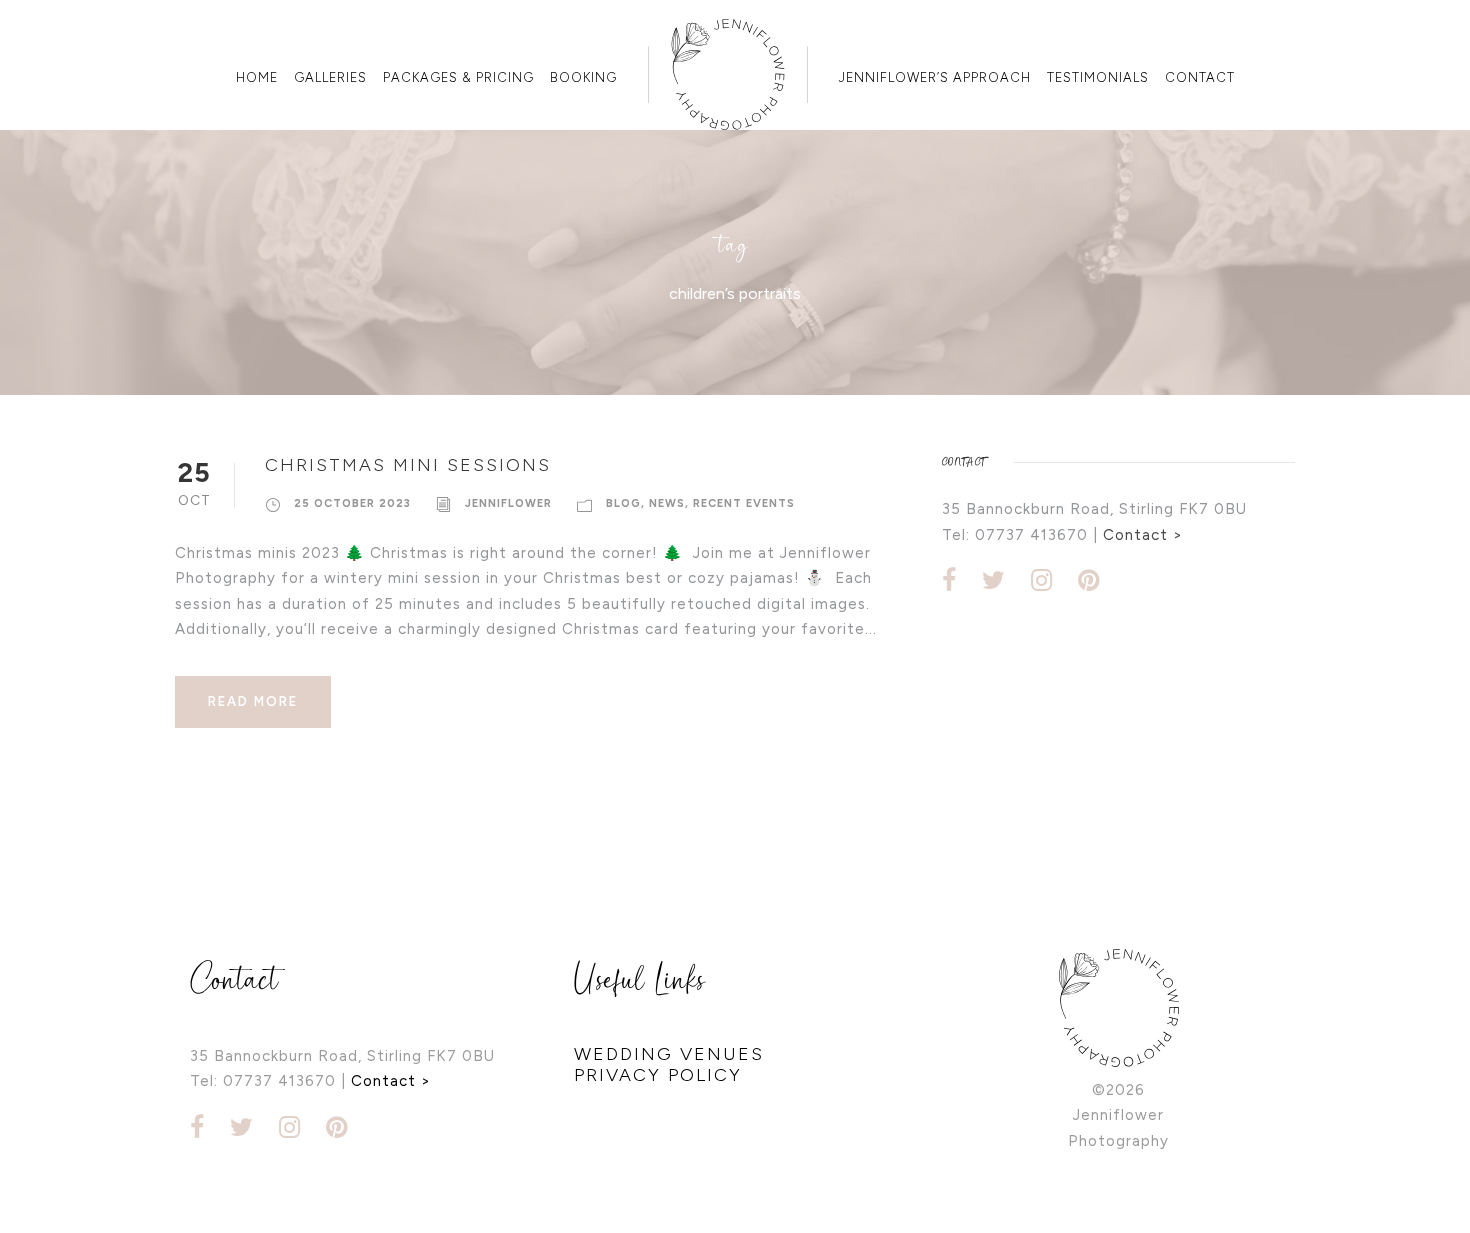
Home (257, 77)
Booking (583, 77)
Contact (1200, 77)
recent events (744, 503)
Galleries (330, 77)
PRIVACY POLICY (658, 1075)
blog (623, 503)
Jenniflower (508, 503)
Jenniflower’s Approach (935, 77)
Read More (253, 701)
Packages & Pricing (458, 77)
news (667, 503)
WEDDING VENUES (669, 1054)
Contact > (1143, 535)
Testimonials (1098, 77)
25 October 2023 (352, 503)
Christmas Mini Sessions (408, 465)
